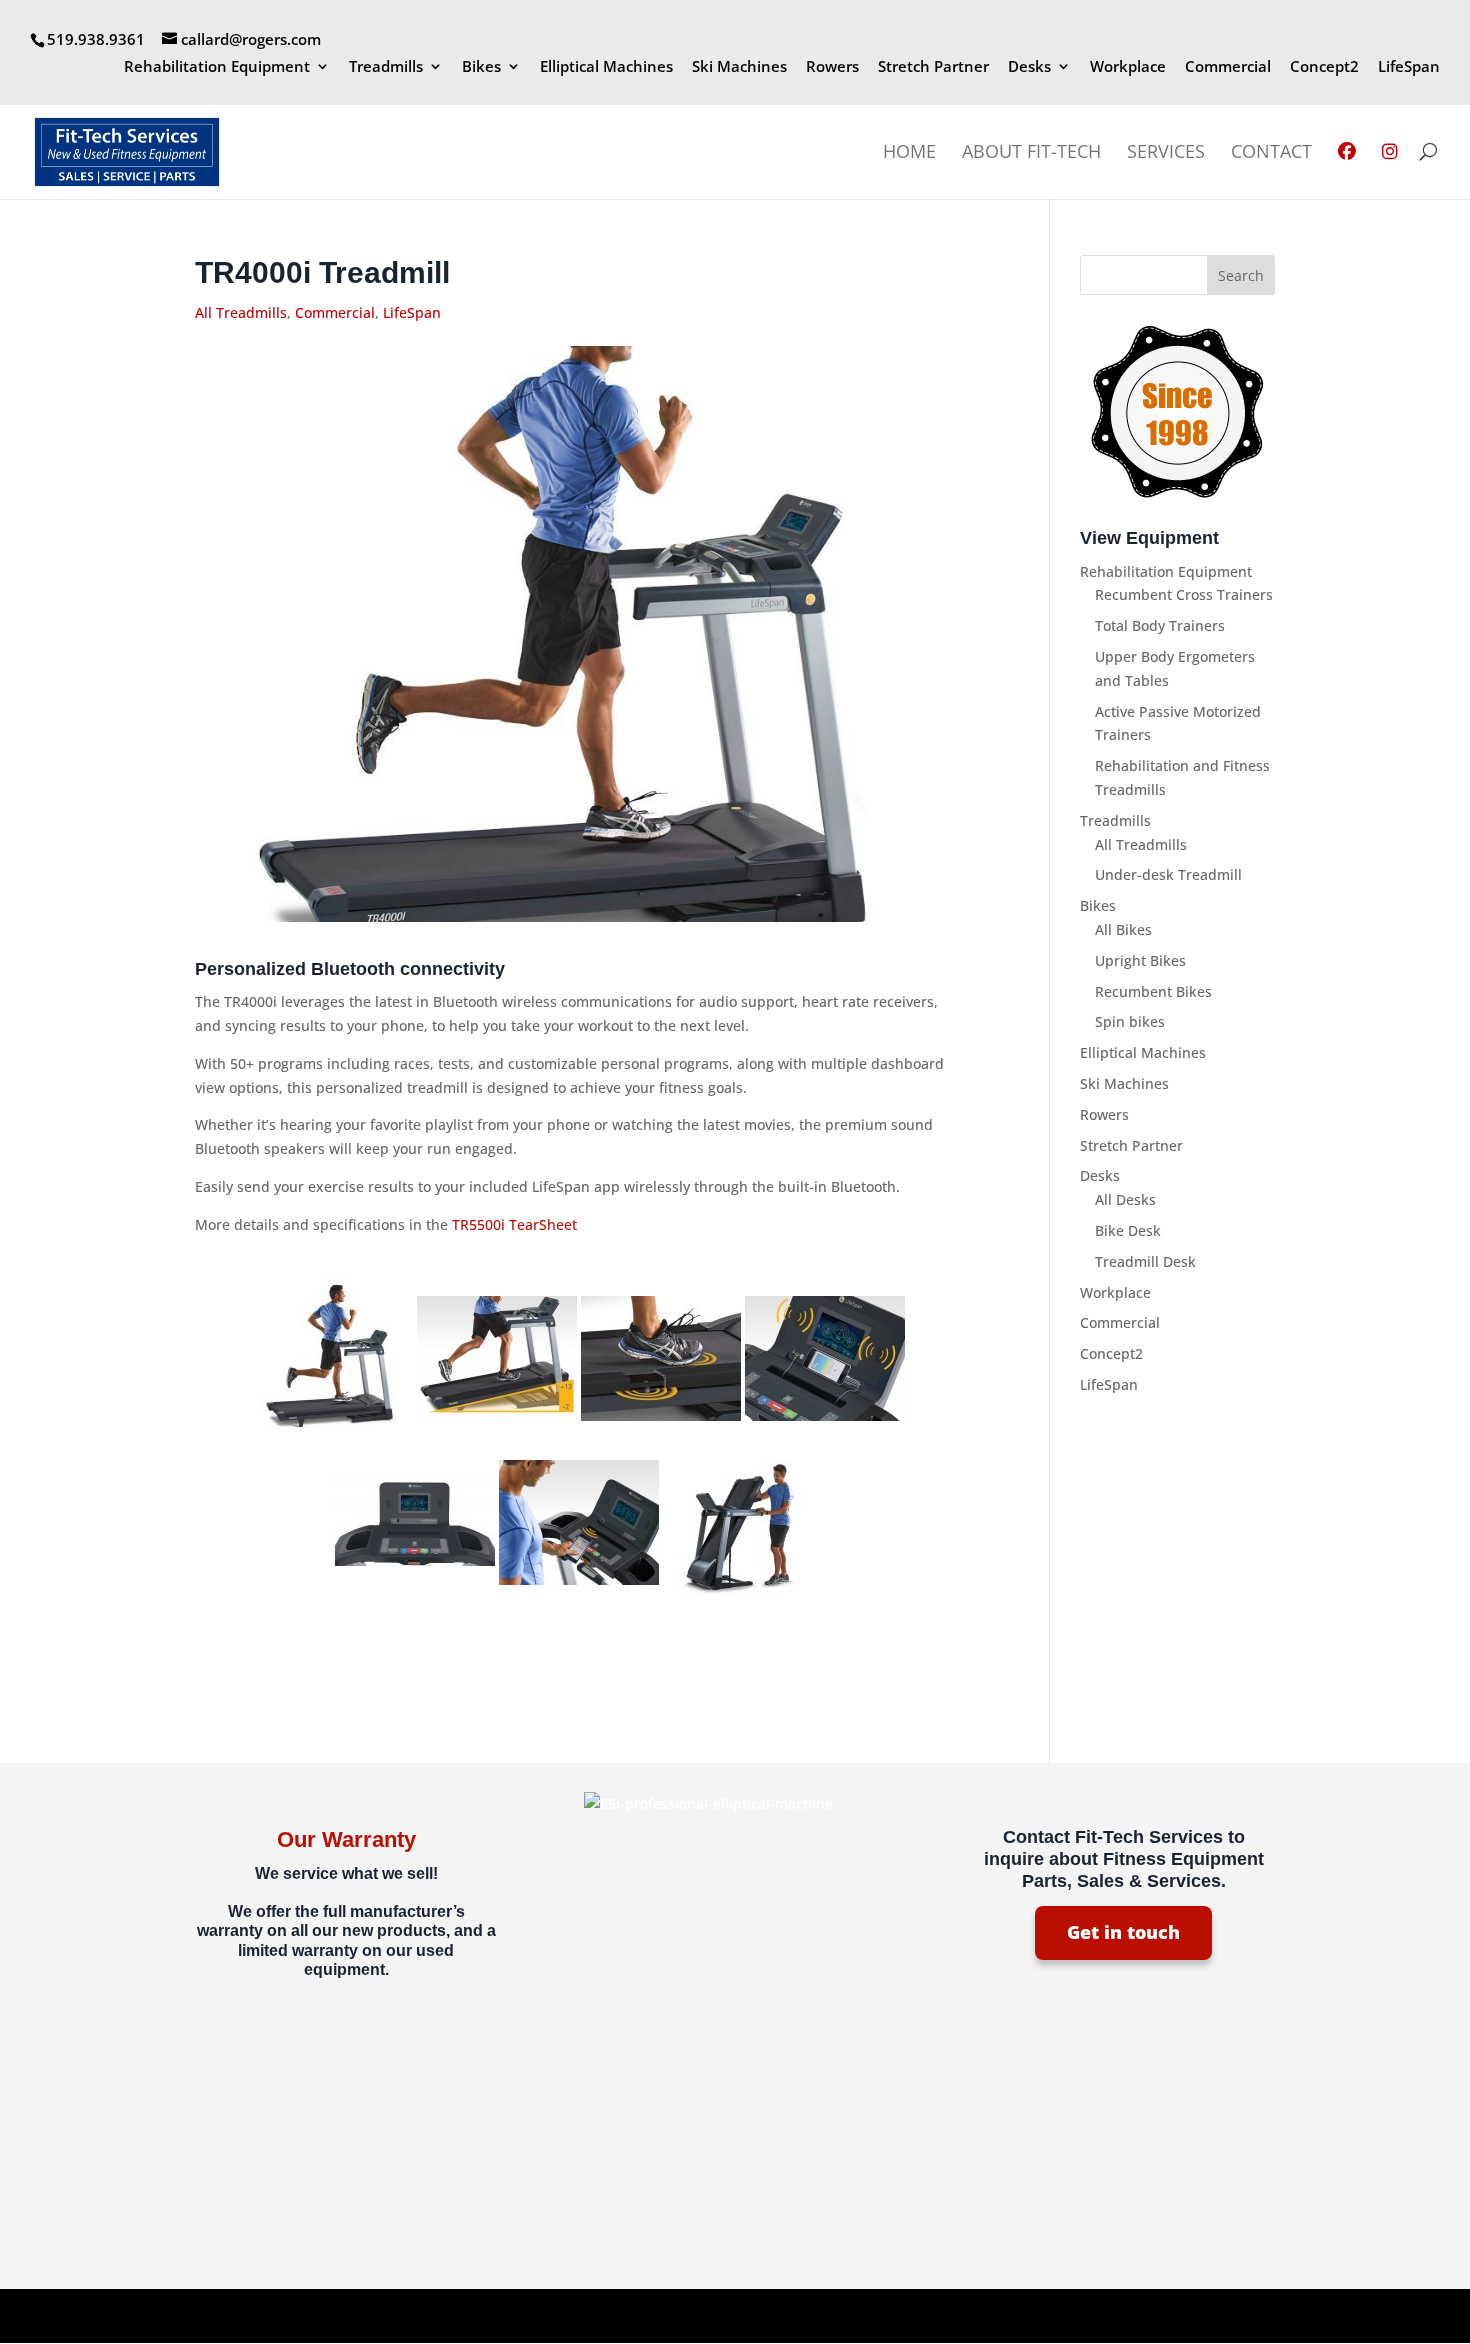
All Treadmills (241, 312)
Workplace (1128, 67)
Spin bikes (1130, 1021)
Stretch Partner (933, 67)
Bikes (481, 67)
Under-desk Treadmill (1168, 874)
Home (909, 153)
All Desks (1125, 1199)
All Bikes (1123, 929)
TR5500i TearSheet (514, 1224)
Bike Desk (1128, 1230)
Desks (1029, 67)
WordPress (527, 2315)
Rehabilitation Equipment (217, 67)
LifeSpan (1409, 67)
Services (1166, 153)
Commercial (1228, 67)
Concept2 (1324, 67)
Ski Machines (739, 67)
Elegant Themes (336, 2315)
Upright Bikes (1140, 960)
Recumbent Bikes (1153, 991)
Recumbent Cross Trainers (1184, 594)
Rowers (832, 67)
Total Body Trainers (1160, 625)
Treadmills (386, 67)
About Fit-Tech (1031, 153)
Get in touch (1123, 1932)
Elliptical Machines (606, 67)
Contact (1271, 153)
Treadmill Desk (1145, 1261)
